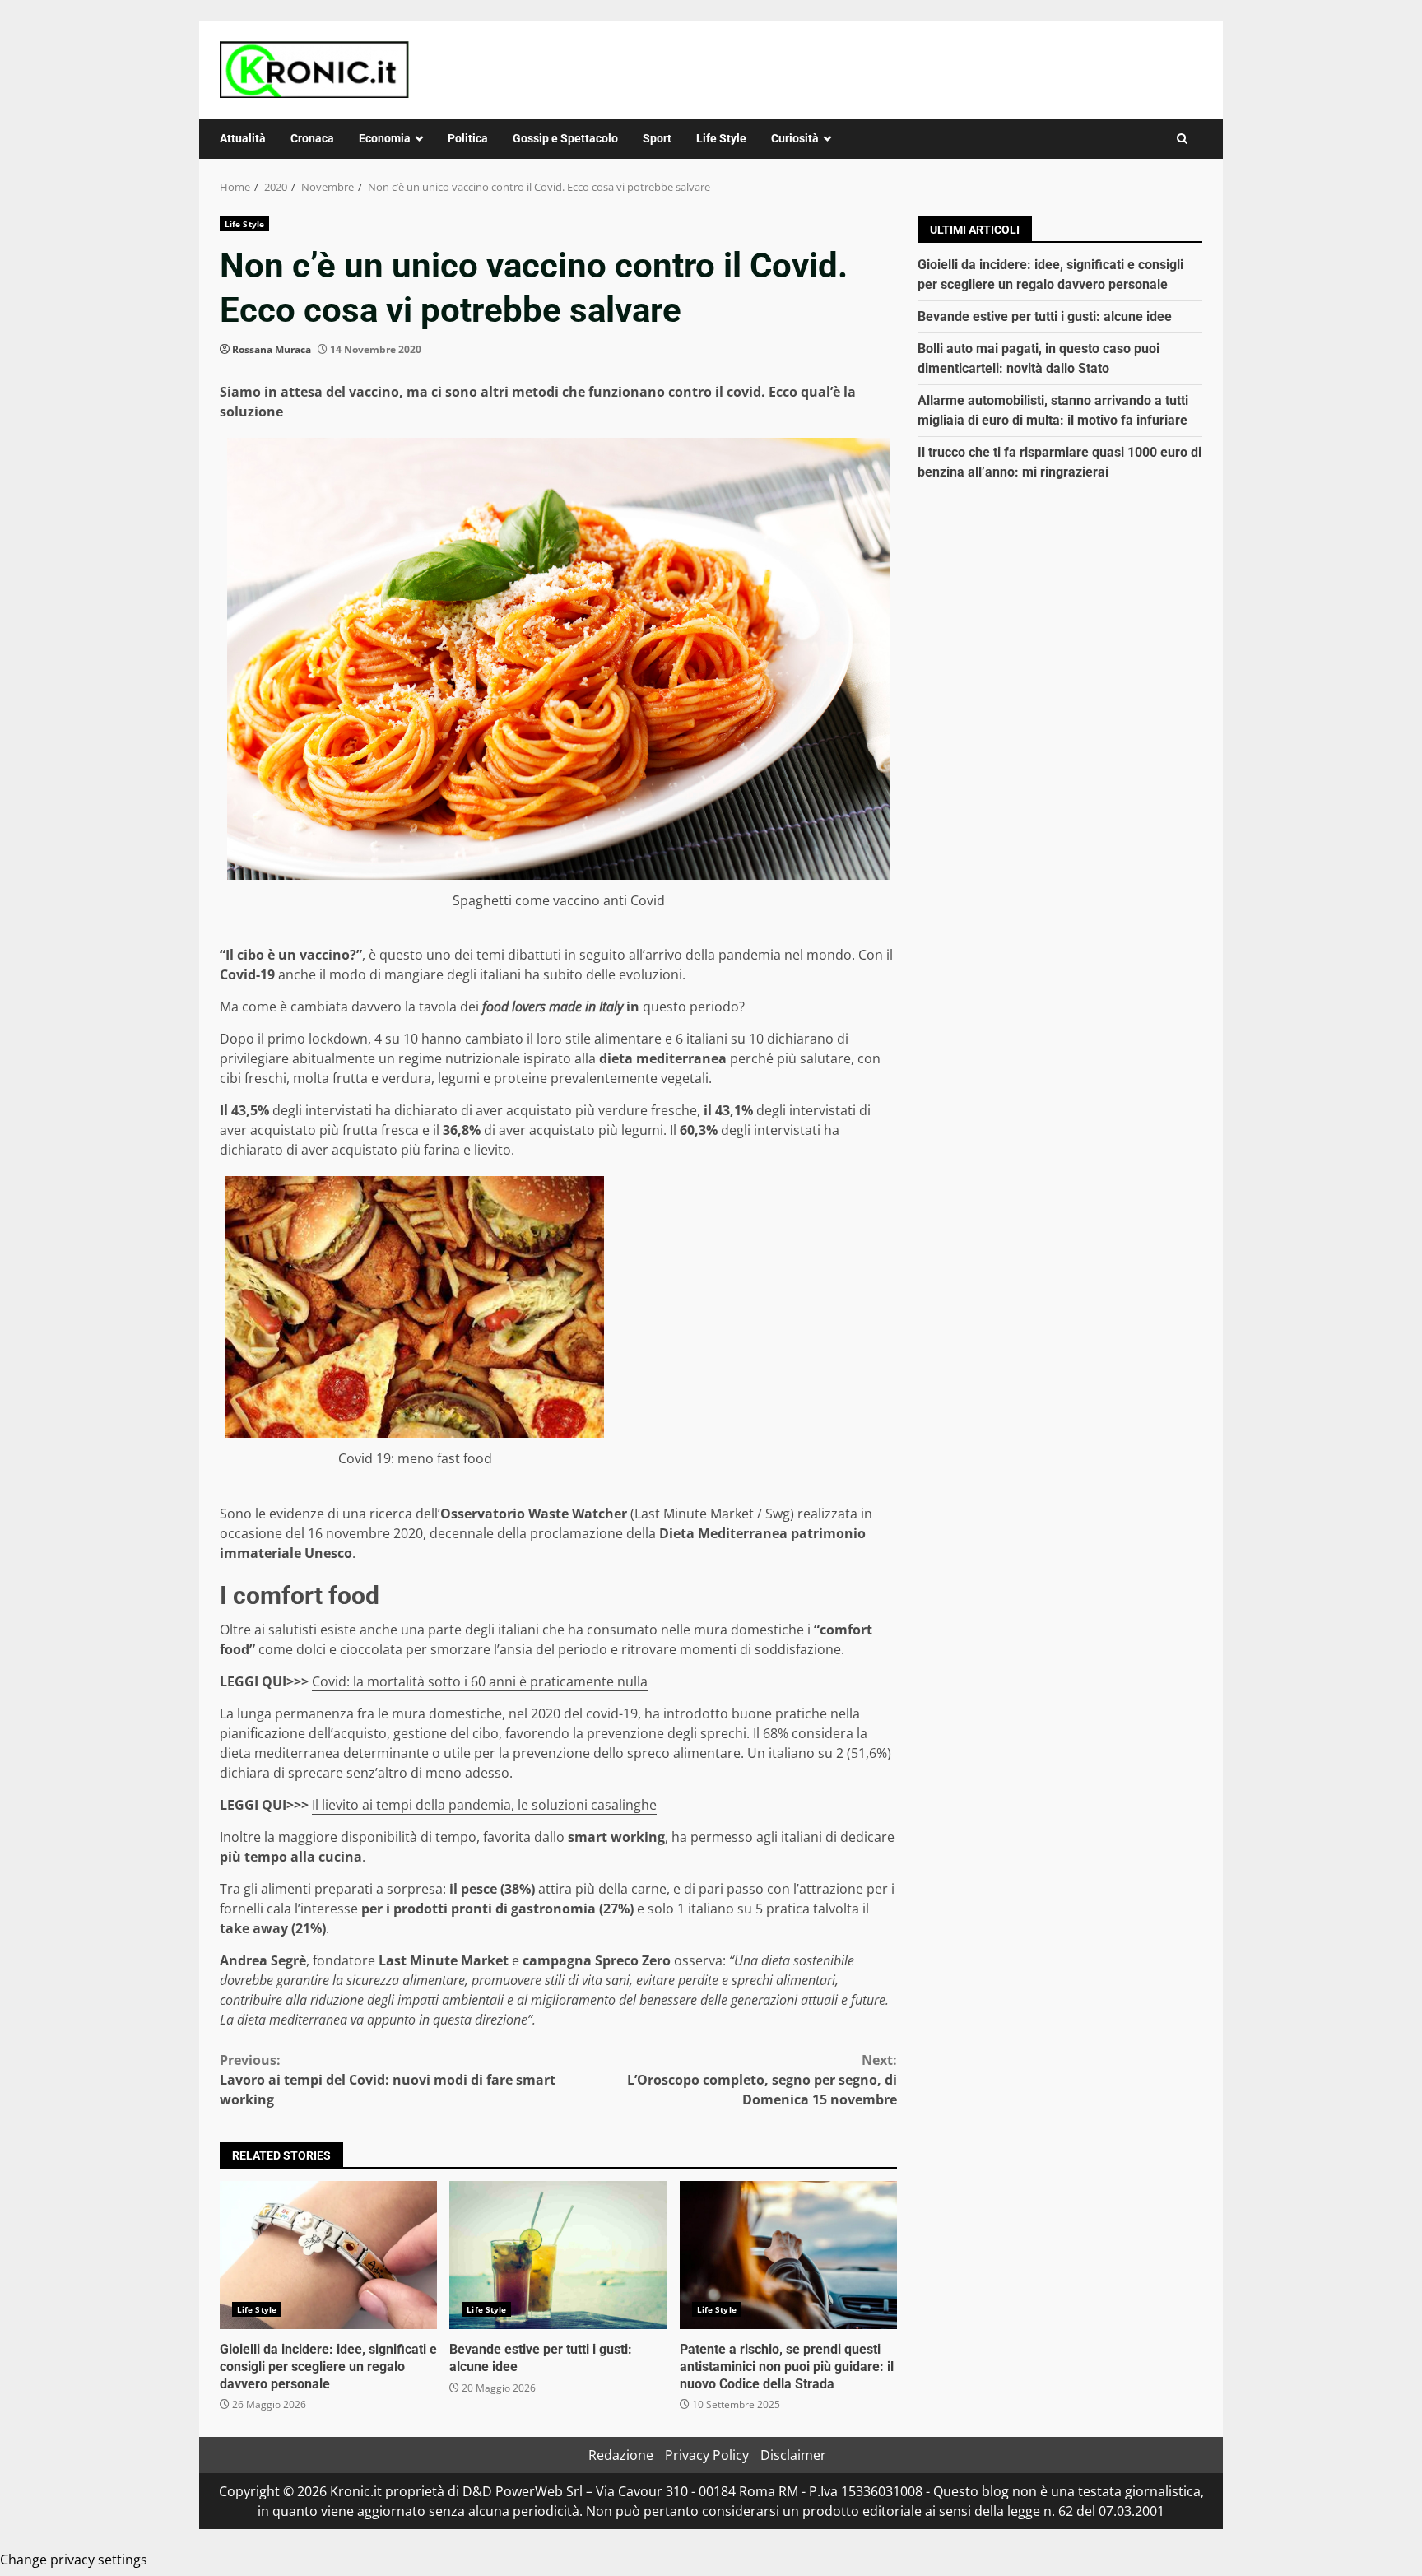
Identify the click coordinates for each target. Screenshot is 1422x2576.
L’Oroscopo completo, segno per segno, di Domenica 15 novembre (762, 2080)
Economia (385, 138)
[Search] (1182, 139)
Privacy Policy (707, 2455)
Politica (468, 138)
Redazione (621, 2455)
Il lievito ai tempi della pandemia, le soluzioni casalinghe (484, 1805)
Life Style (721, 138)
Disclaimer (793, 2455)
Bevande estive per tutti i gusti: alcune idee (558, 2255)
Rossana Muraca (272, 349)
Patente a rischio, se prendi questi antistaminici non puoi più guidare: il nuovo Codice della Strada (788, 2255)
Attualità (243, 138)
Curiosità (795, 138)
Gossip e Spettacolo (565, 138)
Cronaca (312, 138)
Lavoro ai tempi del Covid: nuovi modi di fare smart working (388, 2080)
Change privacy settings (74, 2560)
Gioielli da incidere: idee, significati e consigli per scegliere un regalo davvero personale (328, 2255)
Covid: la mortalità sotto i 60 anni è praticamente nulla (480, 1681)
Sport (657, 138)
